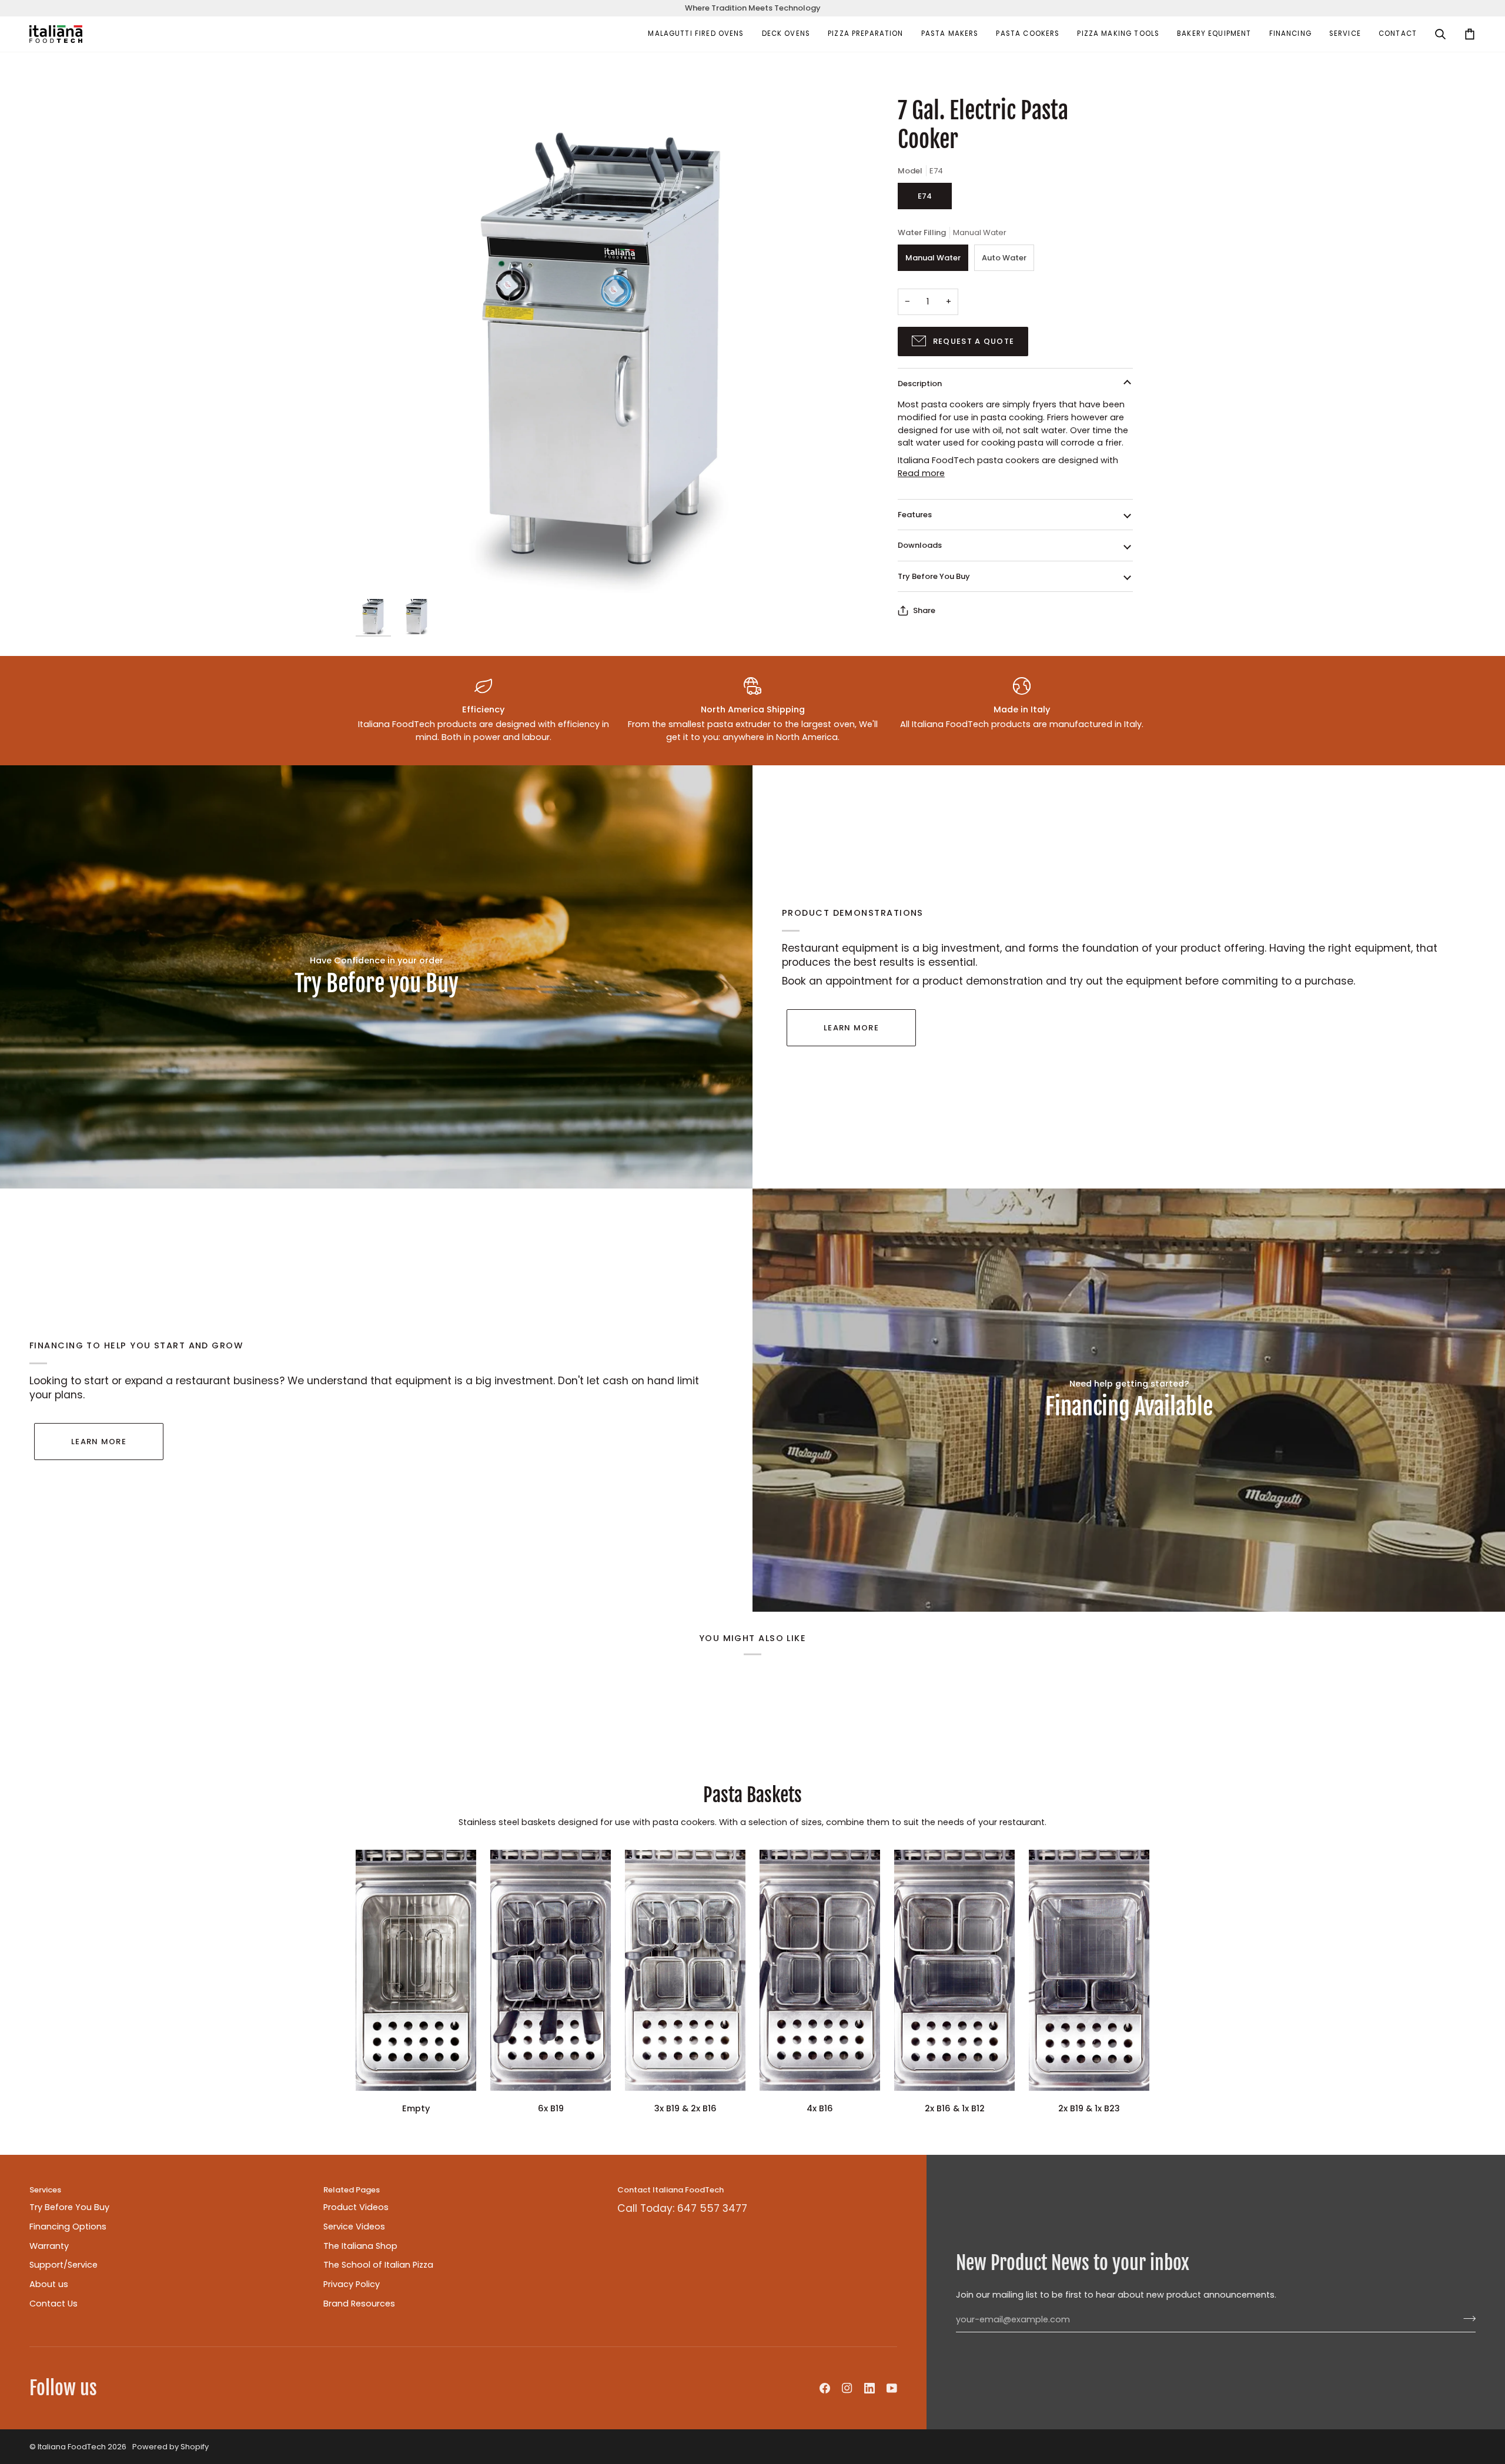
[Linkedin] (869, 2388)
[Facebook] (825, 2388)
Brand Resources (359, 2304)
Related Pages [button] (352, 2190)
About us (49, 2284)
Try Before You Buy (934, 576)
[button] (696, 34)
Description (920, 384)
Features (915, 515)
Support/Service (63, 2265)
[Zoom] (604, 345)
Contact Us (53, 2304)
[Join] (1466, 2318)
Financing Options (68, 2227)
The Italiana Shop (360, 2246)
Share (924, 610)
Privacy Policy (352, 2284)
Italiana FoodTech (72, 2447)
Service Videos (354, 2227)
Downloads (920, 545)
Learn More (851, 1028)
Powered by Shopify (170, 2447)
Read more (921, 473)
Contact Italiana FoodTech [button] (670, 2190)
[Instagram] (847, 2388)
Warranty (49, 2246)
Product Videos (356, 2207)
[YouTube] (892, 2388)
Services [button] (45, 2190)
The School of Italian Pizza (378, 2265)
